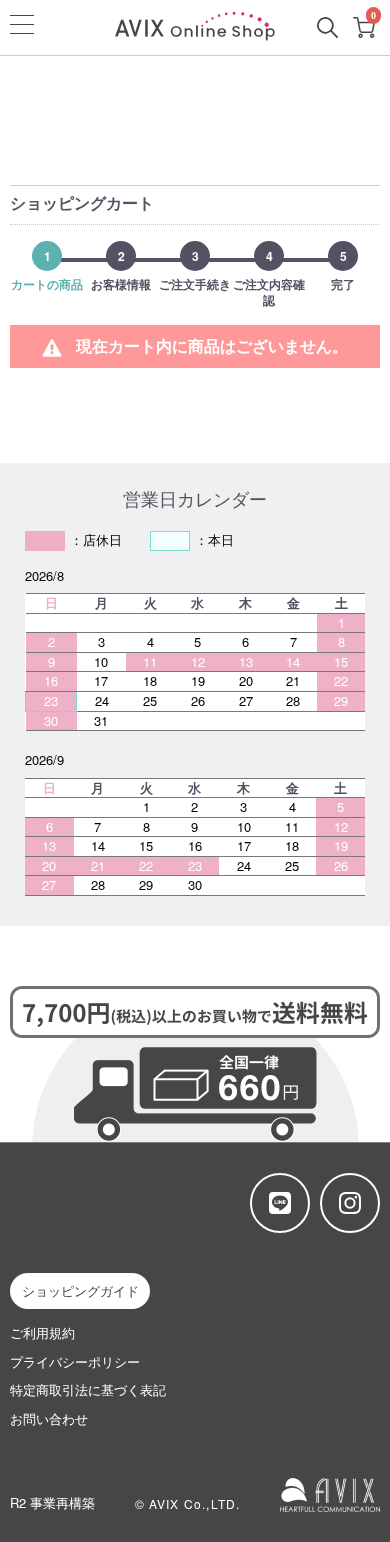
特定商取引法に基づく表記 (88, 1390)
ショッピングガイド (80, 1290)
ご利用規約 (42, 1333)
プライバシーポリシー (75, 1362)
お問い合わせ (49, 1419)
